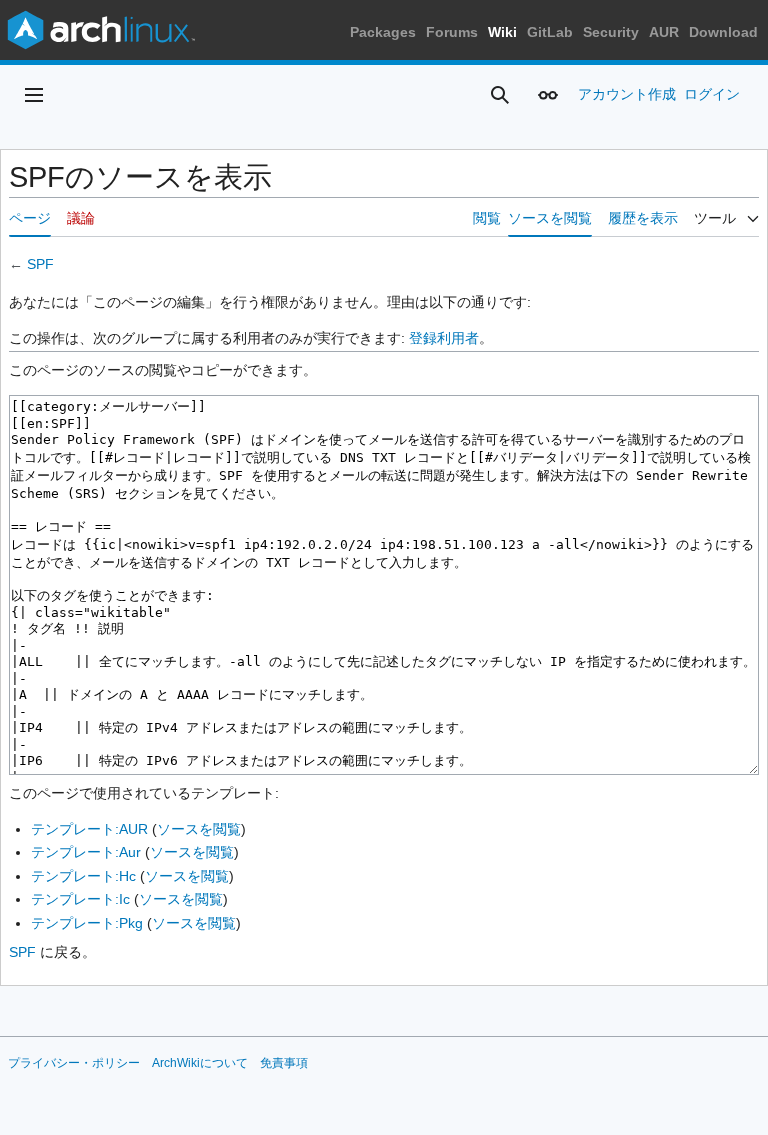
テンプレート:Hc (83, 876)
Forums (452, 32)
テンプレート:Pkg (87, 923)
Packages (383, 32)
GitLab (550, 32)
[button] (34, 95)
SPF (40, 264)
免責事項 (284, 1063)
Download (723, 32)
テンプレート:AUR (89, 829)
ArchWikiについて (200, 1063)
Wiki (502, 32)
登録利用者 (444, 338)
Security (611, 32)
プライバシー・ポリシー (74, 1063)
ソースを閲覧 (199, 829)
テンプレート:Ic (80, 899)
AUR (664, 32)
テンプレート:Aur (86, 852)
